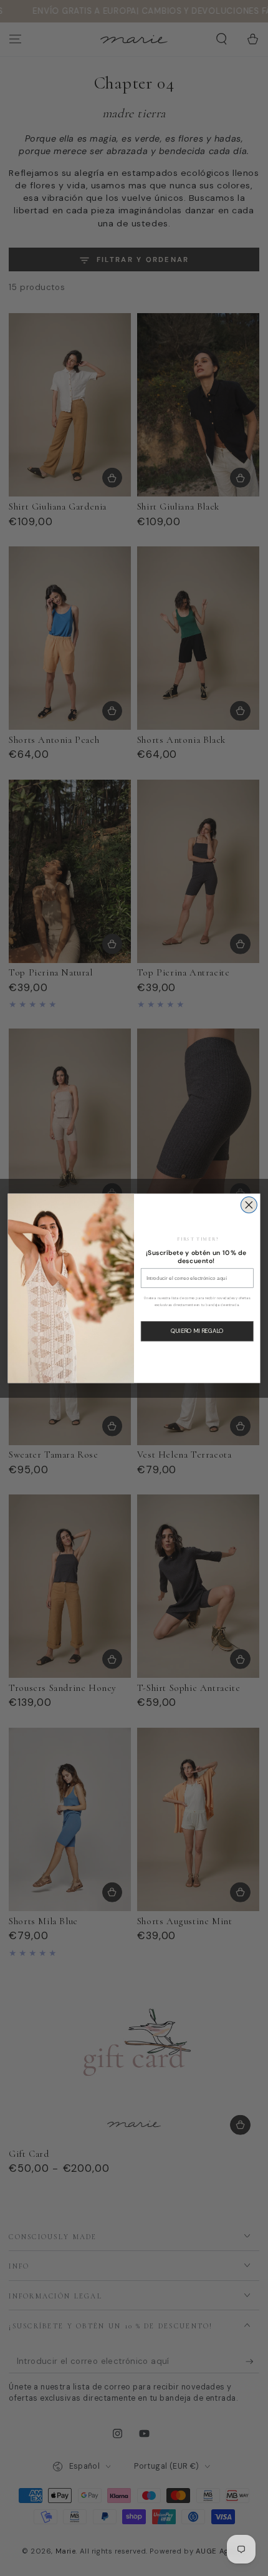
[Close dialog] (249, 1204)
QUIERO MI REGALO (197, 1331)
